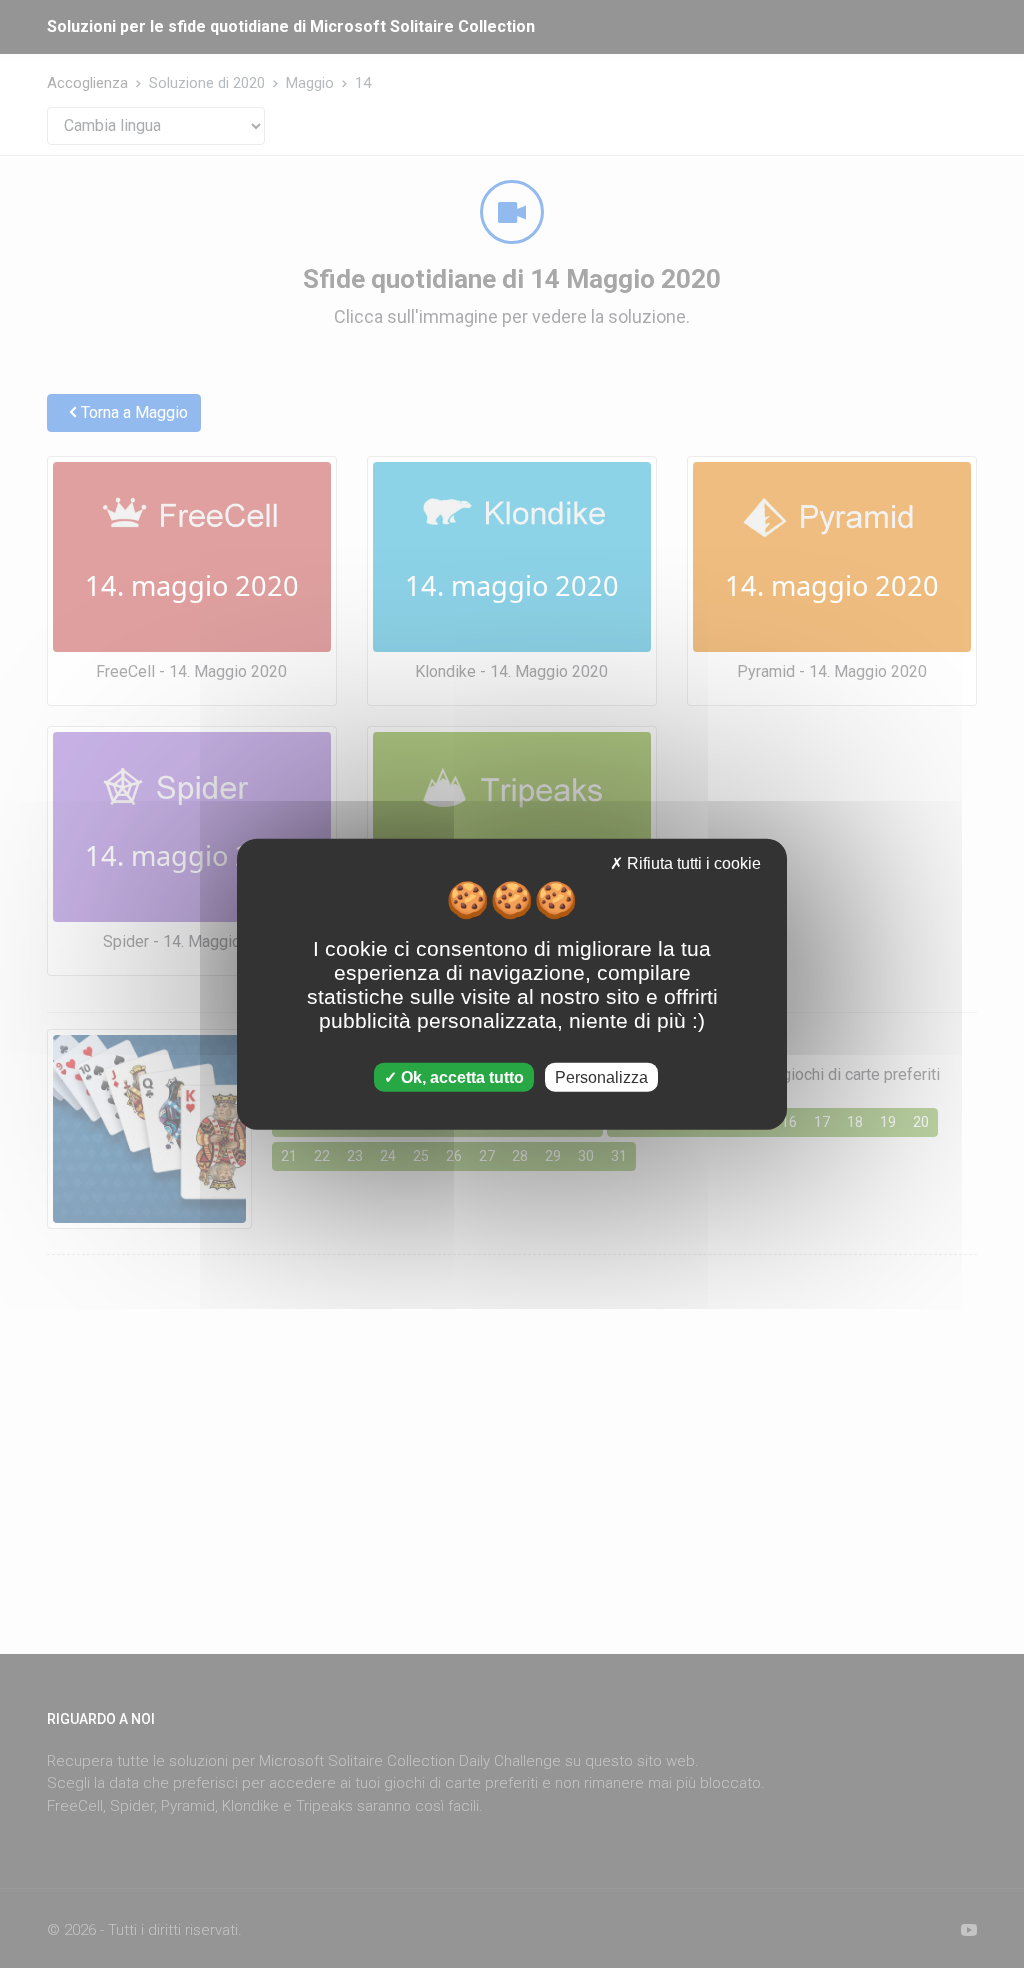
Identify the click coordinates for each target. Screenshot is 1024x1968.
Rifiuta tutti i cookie (692, 863)
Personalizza (601, 1076)
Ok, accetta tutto (460, 1076)
